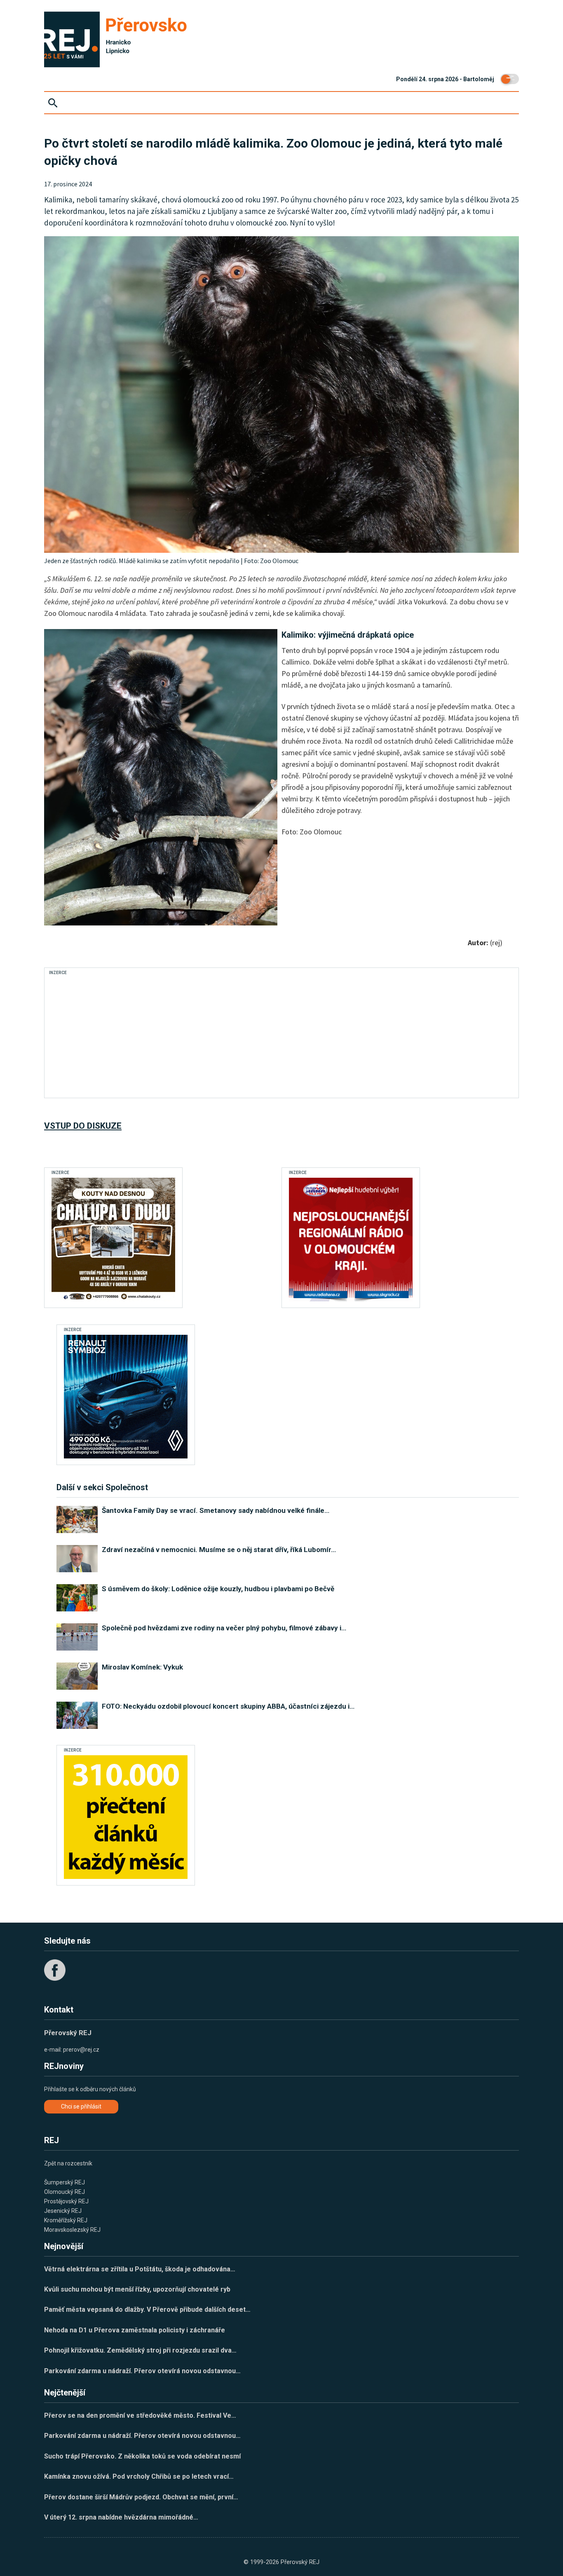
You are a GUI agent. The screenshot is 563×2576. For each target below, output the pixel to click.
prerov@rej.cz (81, 2050)
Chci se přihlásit (81, 2106)
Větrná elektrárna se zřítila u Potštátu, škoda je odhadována (140, 2269)
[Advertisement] (200, 1036)
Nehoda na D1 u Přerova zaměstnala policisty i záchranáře (135, 2330)
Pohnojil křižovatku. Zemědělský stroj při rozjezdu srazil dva (140, 2350)
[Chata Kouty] (113, 1240)
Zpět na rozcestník (68, 2163)
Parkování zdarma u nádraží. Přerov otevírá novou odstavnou (142, 2371)
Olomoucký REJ (65, 2192)
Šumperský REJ (65, 2182)
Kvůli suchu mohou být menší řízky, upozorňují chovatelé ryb (137, 2289)
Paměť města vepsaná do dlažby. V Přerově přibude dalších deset (147, 2309)
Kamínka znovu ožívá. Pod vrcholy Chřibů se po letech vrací (139, 2476)
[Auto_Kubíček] (126, 1397)
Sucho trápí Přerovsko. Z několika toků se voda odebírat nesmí (142, 2456)
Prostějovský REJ (66, 2201)
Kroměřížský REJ (66, 2220)
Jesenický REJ (63, 2211)
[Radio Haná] (351, 1240)
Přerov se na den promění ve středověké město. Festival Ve (140, 2415)
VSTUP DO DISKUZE (83, 1126)
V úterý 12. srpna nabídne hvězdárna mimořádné (121, 2517)
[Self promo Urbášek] (126, 1817)
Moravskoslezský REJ (72, 2230)
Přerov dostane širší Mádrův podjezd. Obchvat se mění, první (141, 2497)
